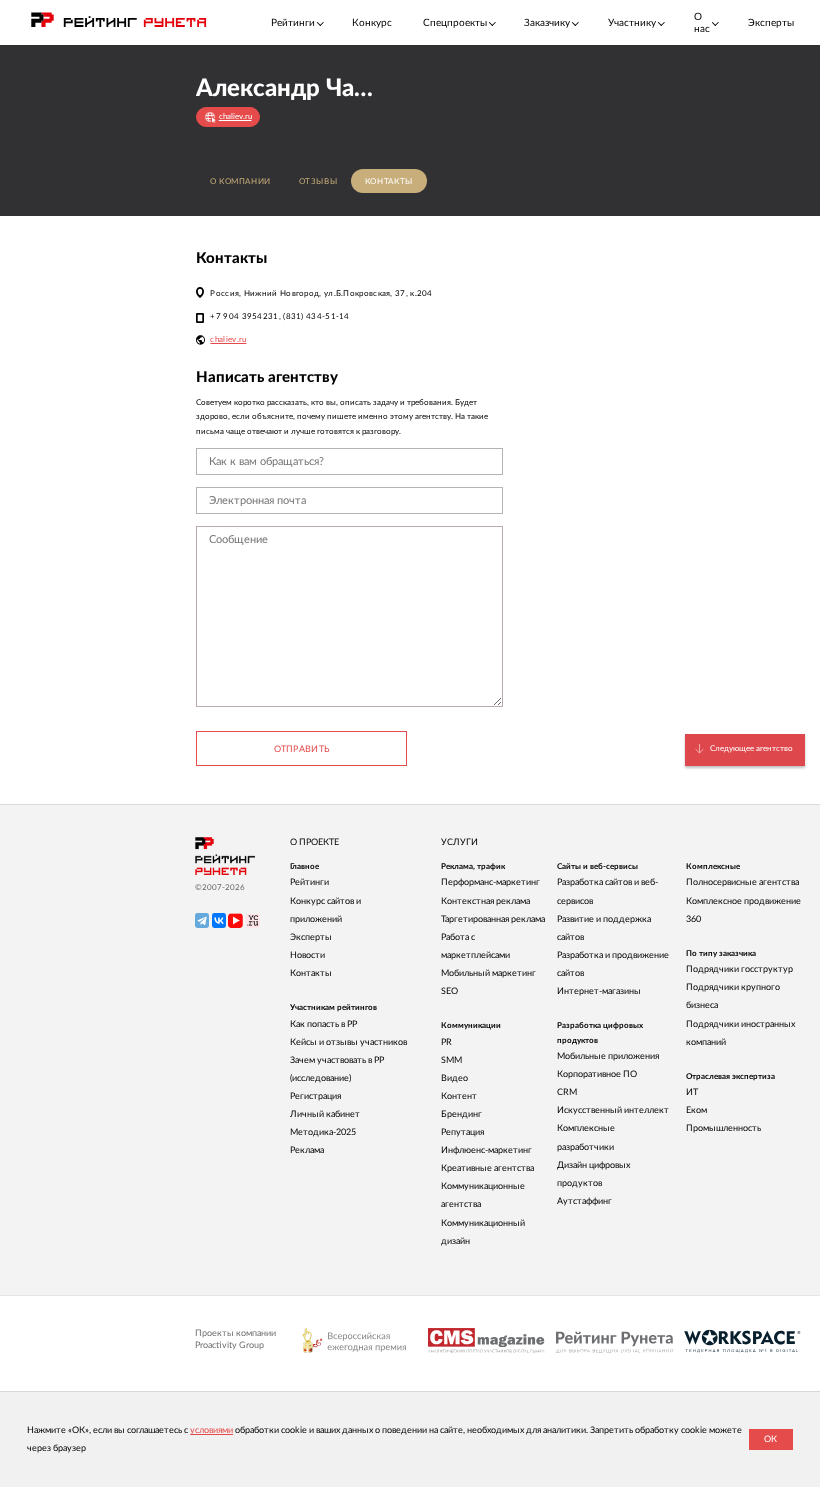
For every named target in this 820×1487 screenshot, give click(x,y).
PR (446, 1042)
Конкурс (372, 23)
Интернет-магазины (599, 991)
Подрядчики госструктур (739, 969)
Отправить (302, 749)
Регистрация (315, 1096)
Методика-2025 (323, 1132)
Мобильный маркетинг (488, 973)
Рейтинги (309, 882)
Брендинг (461, 1114)
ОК (770, 1439)
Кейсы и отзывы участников (348, 1042)
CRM (567, 1092)
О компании (240, 181)
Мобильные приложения (608, 1056)
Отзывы (318, 181)
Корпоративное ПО (597, 1074)
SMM (451, 1060)
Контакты (389, 181)
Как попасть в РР (323, 1024)
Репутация (462, 1132)
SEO (449, 991)
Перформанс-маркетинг (490, 882)
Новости (307, 955)
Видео (454, 1078)
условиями (211, 1430)
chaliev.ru (228, 339)
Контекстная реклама (485, 901)
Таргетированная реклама (493, 919)
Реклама (307, 1150)
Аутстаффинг (584, 1201)
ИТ (692, 1092)
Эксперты (771, 23)
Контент (459, 1096)
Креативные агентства (487, 1168)
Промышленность (723, 1128)
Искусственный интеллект (613, 1110)
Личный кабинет (325, 1114)
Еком (696, 1110)
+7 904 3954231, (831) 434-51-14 (279, 316)
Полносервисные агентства (742, 882)
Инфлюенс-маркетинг (486, 1150)
